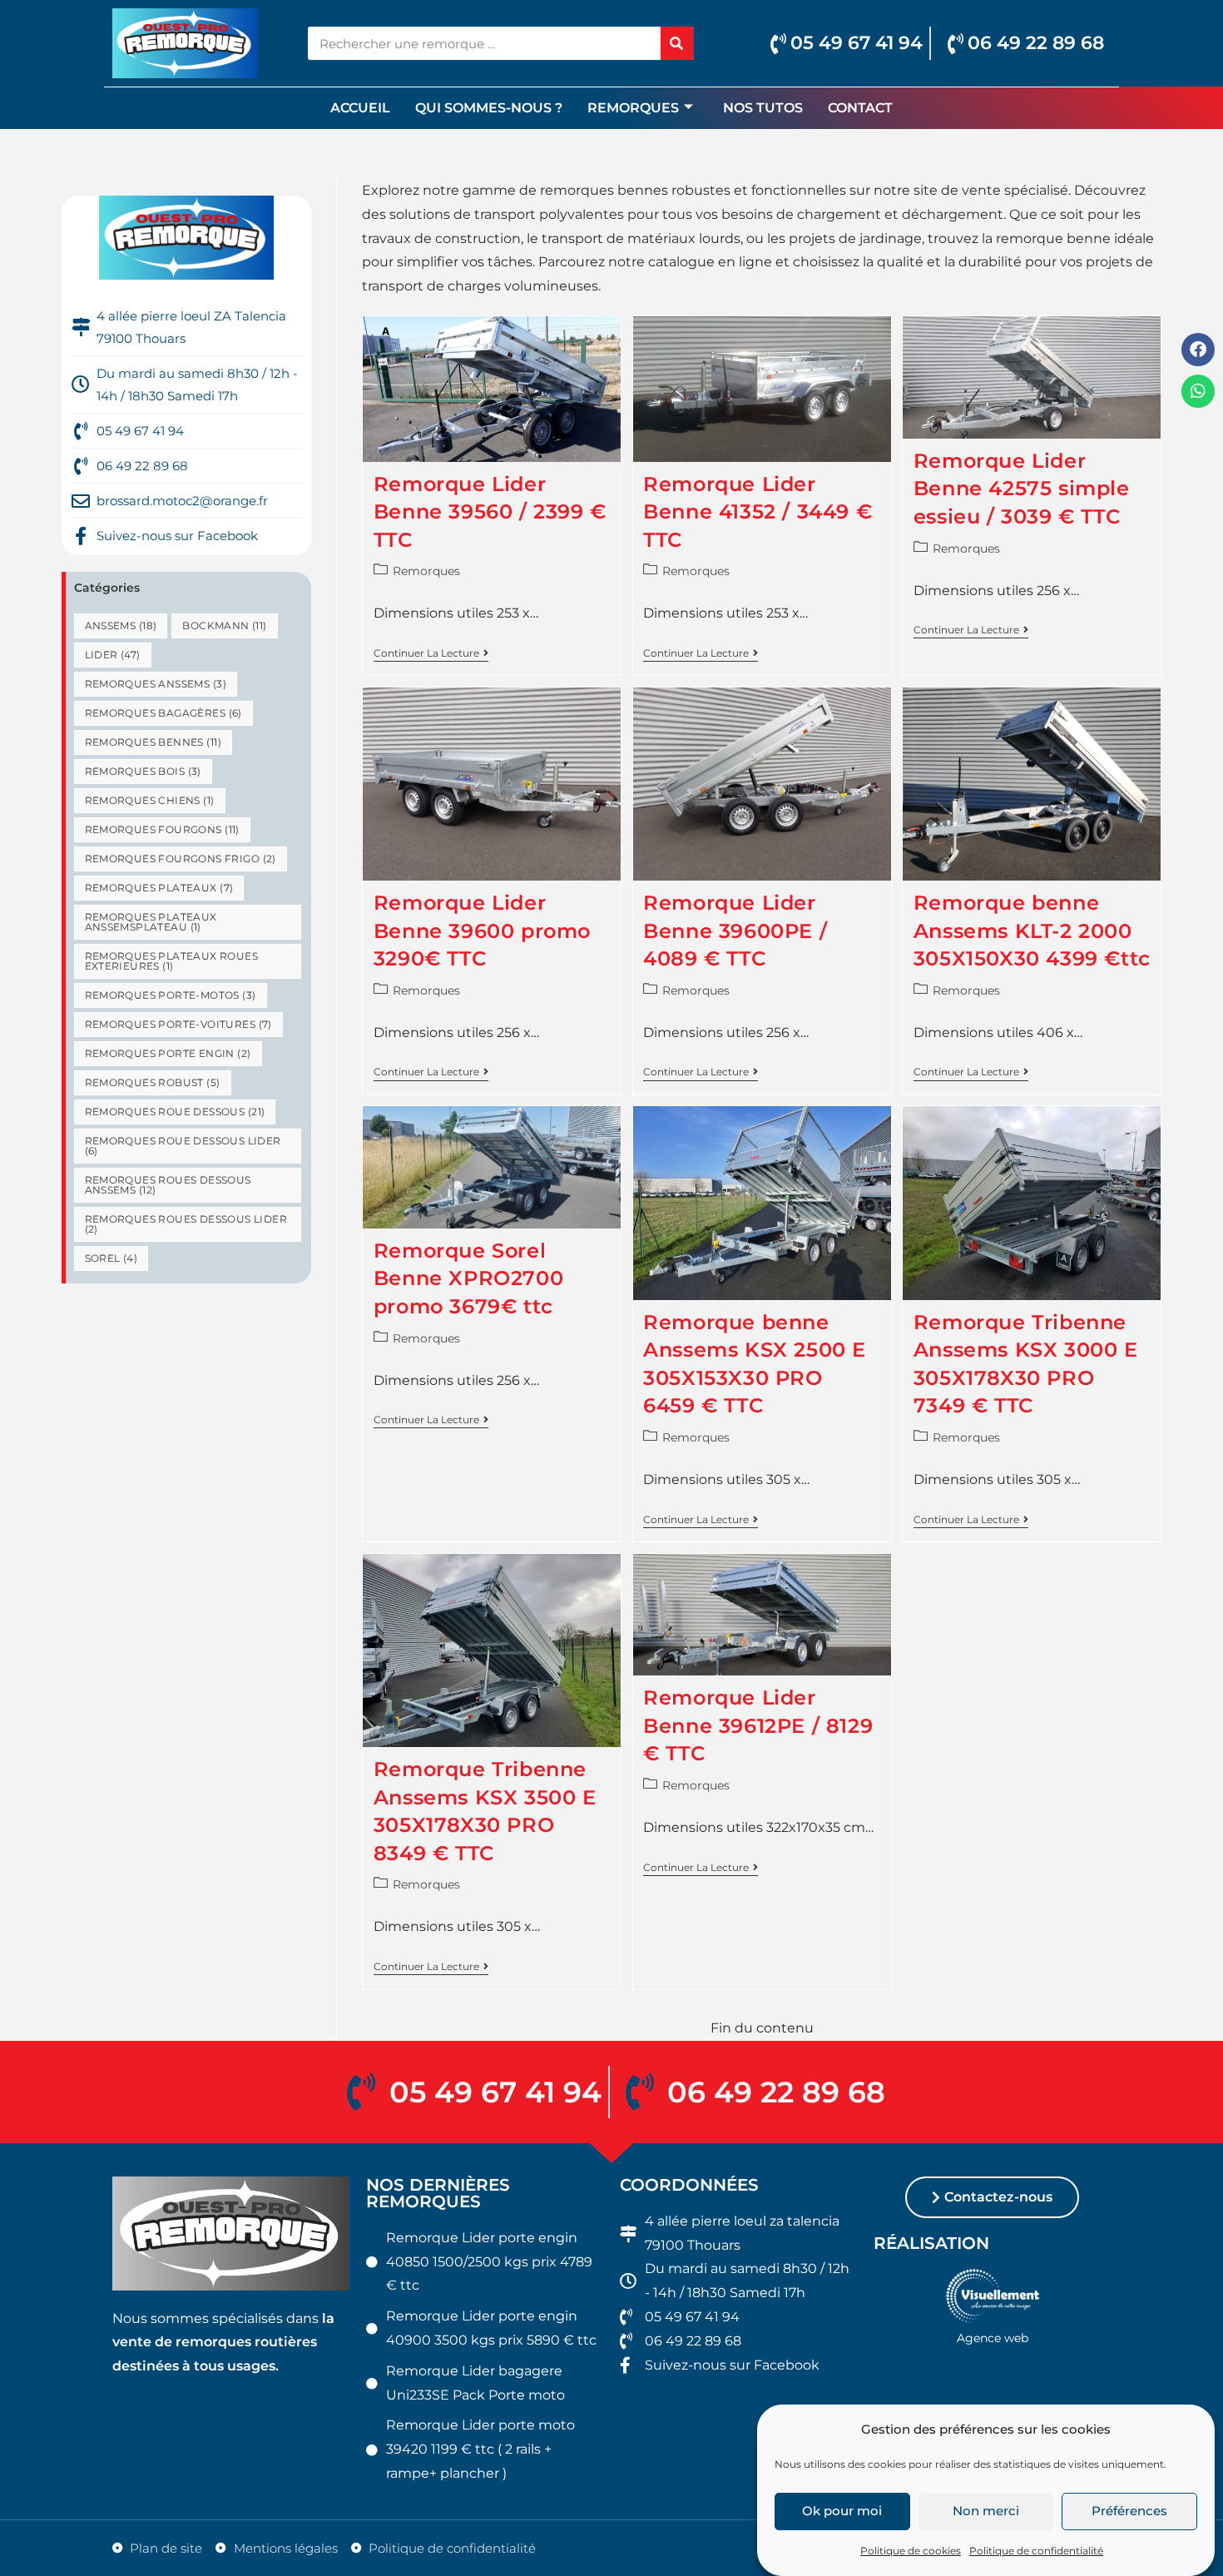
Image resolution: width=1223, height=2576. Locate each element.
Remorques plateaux (159, 888)
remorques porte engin (168, 1053)
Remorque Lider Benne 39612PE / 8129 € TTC (758, 1725)
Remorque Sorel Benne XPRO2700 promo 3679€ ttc (468, 1278)
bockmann (224, 625)
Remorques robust (153, 1082)
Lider (113, 655)
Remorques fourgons (162, 829)
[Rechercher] (677, 43)
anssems (121, 625)
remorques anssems (156, 684)
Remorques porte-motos (171, 995)
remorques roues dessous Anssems (168, 1185)
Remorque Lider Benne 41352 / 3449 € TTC (758, 512)
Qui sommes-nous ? (489, 108)
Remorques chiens (150, 800)
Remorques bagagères (163, 713)
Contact (860, 108)
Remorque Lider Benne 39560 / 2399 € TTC (490, 512)
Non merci (986, 2511)
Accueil (360, 108)
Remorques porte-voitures (178, 1024)
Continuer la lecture (431, 653)
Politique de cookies (911, 2551)
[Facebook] (1198, 350)
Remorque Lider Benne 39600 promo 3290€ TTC (482, 931)
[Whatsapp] (1198, 391)
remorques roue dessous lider (183, 1146)
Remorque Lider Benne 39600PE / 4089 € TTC (735, 931)
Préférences (1129, 2511)
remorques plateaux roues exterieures (172, 961)
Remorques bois (143, 771)
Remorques (633, 108)
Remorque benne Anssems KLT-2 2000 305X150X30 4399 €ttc (1032, 931)
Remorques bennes (153, 742)
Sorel (111, 1258)
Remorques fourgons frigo (181, 859)
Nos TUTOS (763, 108)
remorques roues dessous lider (186, 1224)
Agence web (993, 2338)
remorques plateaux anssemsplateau (151, 922)
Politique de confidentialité (1036, 2551)
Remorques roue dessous (175, 1112)
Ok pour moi (842, 2511)
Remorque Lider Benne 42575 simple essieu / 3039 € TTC (1022, 489)
